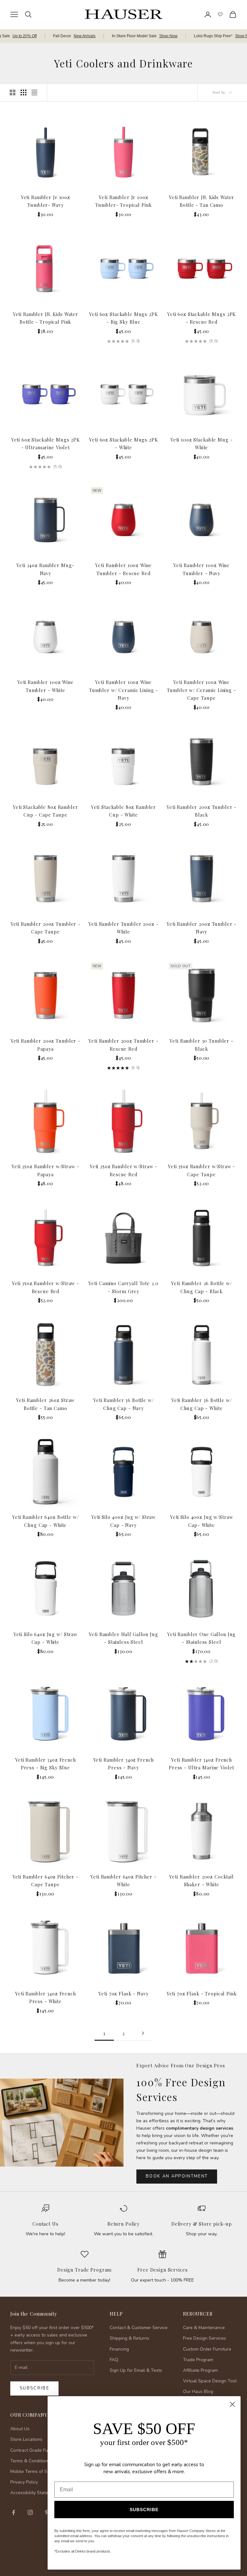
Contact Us (46, 2224)
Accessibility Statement (34, 2493)
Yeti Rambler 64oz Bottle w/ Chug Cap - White (45, 1521)
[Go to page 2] (143, 2033)
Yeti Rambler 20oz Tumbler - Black (201, 811)
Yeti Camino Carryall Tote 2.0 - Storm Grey (123, 1287)
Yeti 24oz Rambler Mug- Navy (45, 569)
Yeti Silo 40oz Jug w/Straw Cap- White (201, 1521)
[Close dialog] (232, 2404)
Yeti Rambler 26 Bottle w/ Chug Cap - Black (201, 1287)
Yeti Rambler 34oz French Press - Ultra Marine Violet (201, 1764)
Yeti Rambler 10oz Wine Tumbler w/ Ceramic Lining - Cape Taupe (201, 690)
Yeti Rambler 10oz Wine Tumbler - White (46, 686)
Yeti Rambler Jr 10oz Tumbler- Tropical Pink (123, 201)
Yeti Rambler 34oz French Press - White (46, 1997)
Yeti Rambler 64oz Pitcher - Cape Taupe (46, 1880)
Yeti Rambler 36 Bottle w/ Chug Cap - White (202, 1404)
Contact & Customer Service (139, 2328)
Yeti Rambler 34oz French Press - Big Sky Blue (46, 1764)
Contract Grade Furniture (36, 2450)
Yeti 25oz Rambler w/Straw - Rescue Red (123, 1170)
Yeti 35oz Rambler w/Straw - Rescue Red (46, 1287)
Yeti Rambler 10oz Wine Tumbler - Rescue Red (123, 569)
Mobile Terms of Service (35, 2471)
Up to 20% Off (25, 36)
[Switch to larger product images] (13, 92)
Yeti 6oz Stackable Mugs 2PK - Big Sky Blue (123, 318)
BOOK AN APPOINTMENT (177, 2176)
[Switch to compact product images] (34, 92)
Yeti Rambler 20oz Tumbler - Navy (201, 928)
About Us (20, 2429)
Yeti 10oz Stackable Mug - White (202, 443)
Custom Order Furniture (207, 2349)
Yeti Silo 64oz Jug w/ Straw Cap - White (46, 1638)
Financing (119, 2349)
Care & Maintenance (204, 2328)
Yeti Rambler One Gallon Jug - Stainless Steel (201, 1638)
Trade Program (198, 2360)
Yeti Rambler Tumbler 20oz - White (123, 928)
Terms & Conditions (30, 2461)
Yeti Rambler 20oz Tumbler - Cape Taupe (46, 928)
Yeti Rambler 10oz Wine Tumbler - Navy (201, 569)
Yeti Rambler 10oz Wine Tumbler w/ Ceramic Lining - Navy (123, 690)
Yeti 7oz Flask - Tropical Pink (202, 1993)
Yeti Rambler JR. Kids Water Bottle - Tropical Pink (46, 318)
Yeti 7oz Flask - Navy (123, 1993)
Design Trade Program (84, 2270)
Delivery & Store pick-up (202, 2224)
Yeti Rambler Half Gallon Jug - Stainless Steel (123, 1638)
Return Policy (123, 2224)
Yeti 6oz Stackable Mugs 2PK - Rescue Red (201, 318)
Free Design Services (162, 2270)
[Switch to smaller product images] (23, 92)
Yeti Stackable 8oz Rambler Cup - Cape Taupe (45, 811)
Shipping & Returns (129, 2338)
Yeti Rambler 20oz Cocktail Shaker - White (201, 1880)
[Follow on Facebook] (14, 2512)
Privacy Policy (24, 2482)
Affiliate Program (200, 2370)
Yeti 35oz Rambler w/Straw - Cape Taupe (201, 1170)
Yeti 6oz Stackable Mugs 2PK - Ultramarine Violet (46, 443)
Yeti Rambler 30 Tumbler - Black (201, 1045)
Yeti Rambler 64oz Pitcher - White (123, 1880)
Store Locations (26, 2439)
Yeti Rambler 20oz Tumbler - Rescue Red (123, 1045)
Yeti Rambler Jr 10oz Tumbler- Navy (46, 201)
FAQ (114, 2360)
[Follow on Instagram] (30, 2512)
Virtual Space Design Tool (210, 2381)
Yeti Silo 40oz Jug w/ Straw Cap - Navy (123, 1521)
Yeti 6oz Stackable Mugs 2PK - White (123, 443)
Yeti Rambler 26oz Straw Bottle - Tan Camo (45, 1404)
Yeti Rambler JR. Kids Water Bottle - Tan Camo (201, 201)
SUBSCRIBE (144, 2510)
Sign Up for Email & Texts (136, 2370)
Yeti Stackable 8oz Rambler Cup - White (123, 811)
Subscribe (34, 2388)
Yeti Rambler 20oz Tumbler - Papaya (46, 1045)
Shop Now (168, 36)
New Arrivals (85, 36)
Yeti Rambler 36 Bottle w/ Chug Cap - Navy (123, 1404)
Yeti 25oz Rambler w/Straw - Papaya (45, 1170)
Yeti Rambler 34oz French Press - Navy (124, 1764)
